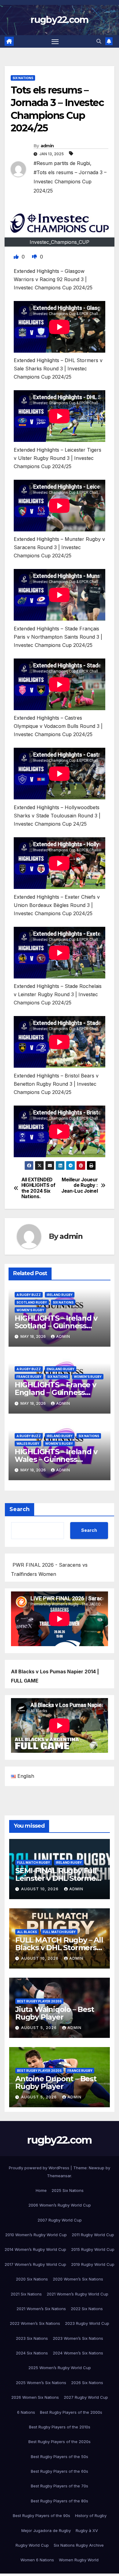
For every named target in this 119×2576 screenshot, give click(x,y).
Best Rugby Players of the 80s (60, 2501)
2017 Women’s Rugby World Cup (35, 2264)
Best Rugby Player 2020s (39, 2001)
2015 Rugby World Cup (93, 2249)
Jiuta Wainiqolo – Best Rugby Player (55, 2013)
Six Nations (23, 78)
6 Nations (26, 2412)
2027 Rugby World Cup (86, 2397)
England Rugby (61, 1369)
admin (47, 146)
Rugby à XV (87, 2530)
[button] (99, 41)
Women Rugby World (79, 2560)
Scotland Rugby (32, 1302)
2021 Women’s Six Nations (41, 2309)
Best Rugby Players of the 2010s (60, 2427)
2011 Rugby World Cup (93, 2235)
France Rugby (29, 1377)
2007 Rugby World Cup (60, 2220)
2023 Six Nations (32, 2338)
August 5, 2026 (40, 2028)
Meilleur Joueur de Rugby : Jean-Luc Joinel (79, 1185)
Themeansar (59, 2176)
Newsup (97, 2168)
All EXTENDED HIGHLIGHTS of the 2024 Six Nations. (38, 1188)
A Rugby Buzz (29, 1295)
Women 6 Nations (37, 2560)
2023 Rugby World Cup (87, 2323)
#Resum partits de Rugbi (62, 163)
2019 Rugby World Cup (93, 2264)
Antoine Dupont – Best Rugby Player (56, 2082)
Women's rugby (30, 1310)
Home (41, 2190)
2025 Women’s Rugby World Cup (60, 2368)
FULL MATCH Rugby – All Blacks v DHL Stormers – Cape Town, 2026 (59, 1948)
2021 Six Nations (26, 2294)
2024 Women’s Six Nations (78, 2353)
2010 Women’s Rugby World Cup (36, 2235)
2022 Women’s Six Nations (35, 2323)
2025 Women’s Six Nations (41, 2383)
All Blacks (27, 1932)
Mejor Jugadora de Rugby (46, 2530)
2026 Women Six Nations (35, 2397)
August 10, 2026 (40, 1889)
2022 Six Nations (87, 2309)
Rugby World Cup (32, 2545)
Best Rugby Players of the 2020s (60, 2442)
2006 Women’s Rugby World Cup (60, 2205)
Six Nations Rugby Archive (79, 2545)
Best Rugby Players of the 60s (60, 2471)
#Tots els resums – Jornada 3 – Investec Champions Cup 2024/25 (70, 182)
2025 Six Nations (68, 2190)
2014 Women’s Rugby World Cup (35, 2249)
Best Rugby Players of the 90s (41, 2515)
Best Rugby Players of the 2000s (71, 2412)
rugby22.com (59, 20)
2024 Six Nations (32, 2353)
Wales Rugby (28, 1444)
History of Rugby (91, 2515)
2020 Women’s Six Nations (78, 2279)
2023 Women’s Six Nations (78, 2338)
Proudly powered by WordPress (40, 2168)
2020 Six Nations (32, 2279)
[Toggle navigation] (55, 42)
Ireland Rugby (60, 1295)
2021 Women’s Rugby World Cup (78, 2294)
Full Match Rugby (34, 1862)
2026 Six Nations (87, 2383)
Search (20, 1509)
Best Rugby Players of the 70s (60, 2486)
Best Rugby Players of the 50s (60, 2457)
